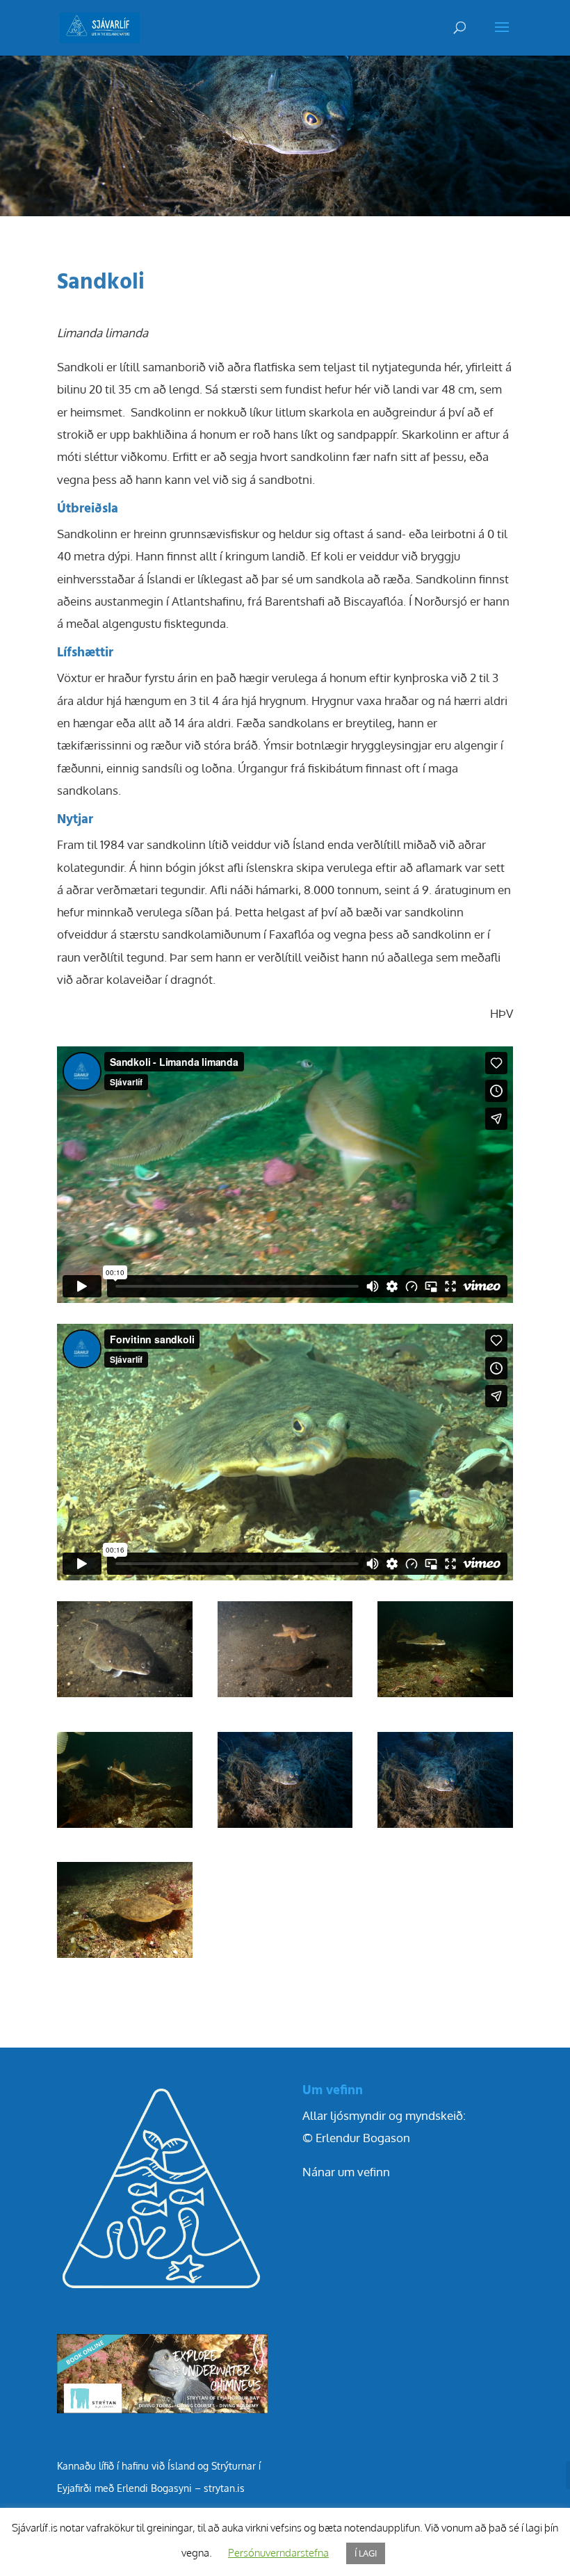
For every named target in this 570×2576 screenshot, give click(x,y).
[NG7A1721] (445, 1697)
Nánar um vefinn (346, 2172)
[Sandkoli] (125, 1697)
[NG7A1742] (125, 1828)
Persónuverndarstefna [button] (278, 2553)
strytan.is (224, 2488)
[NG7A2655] (285, 1828)
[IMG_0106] (125, 1958)
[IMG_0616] (285, 1697)
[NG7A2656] (445, 1828)
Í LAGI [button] (366, 2553)
